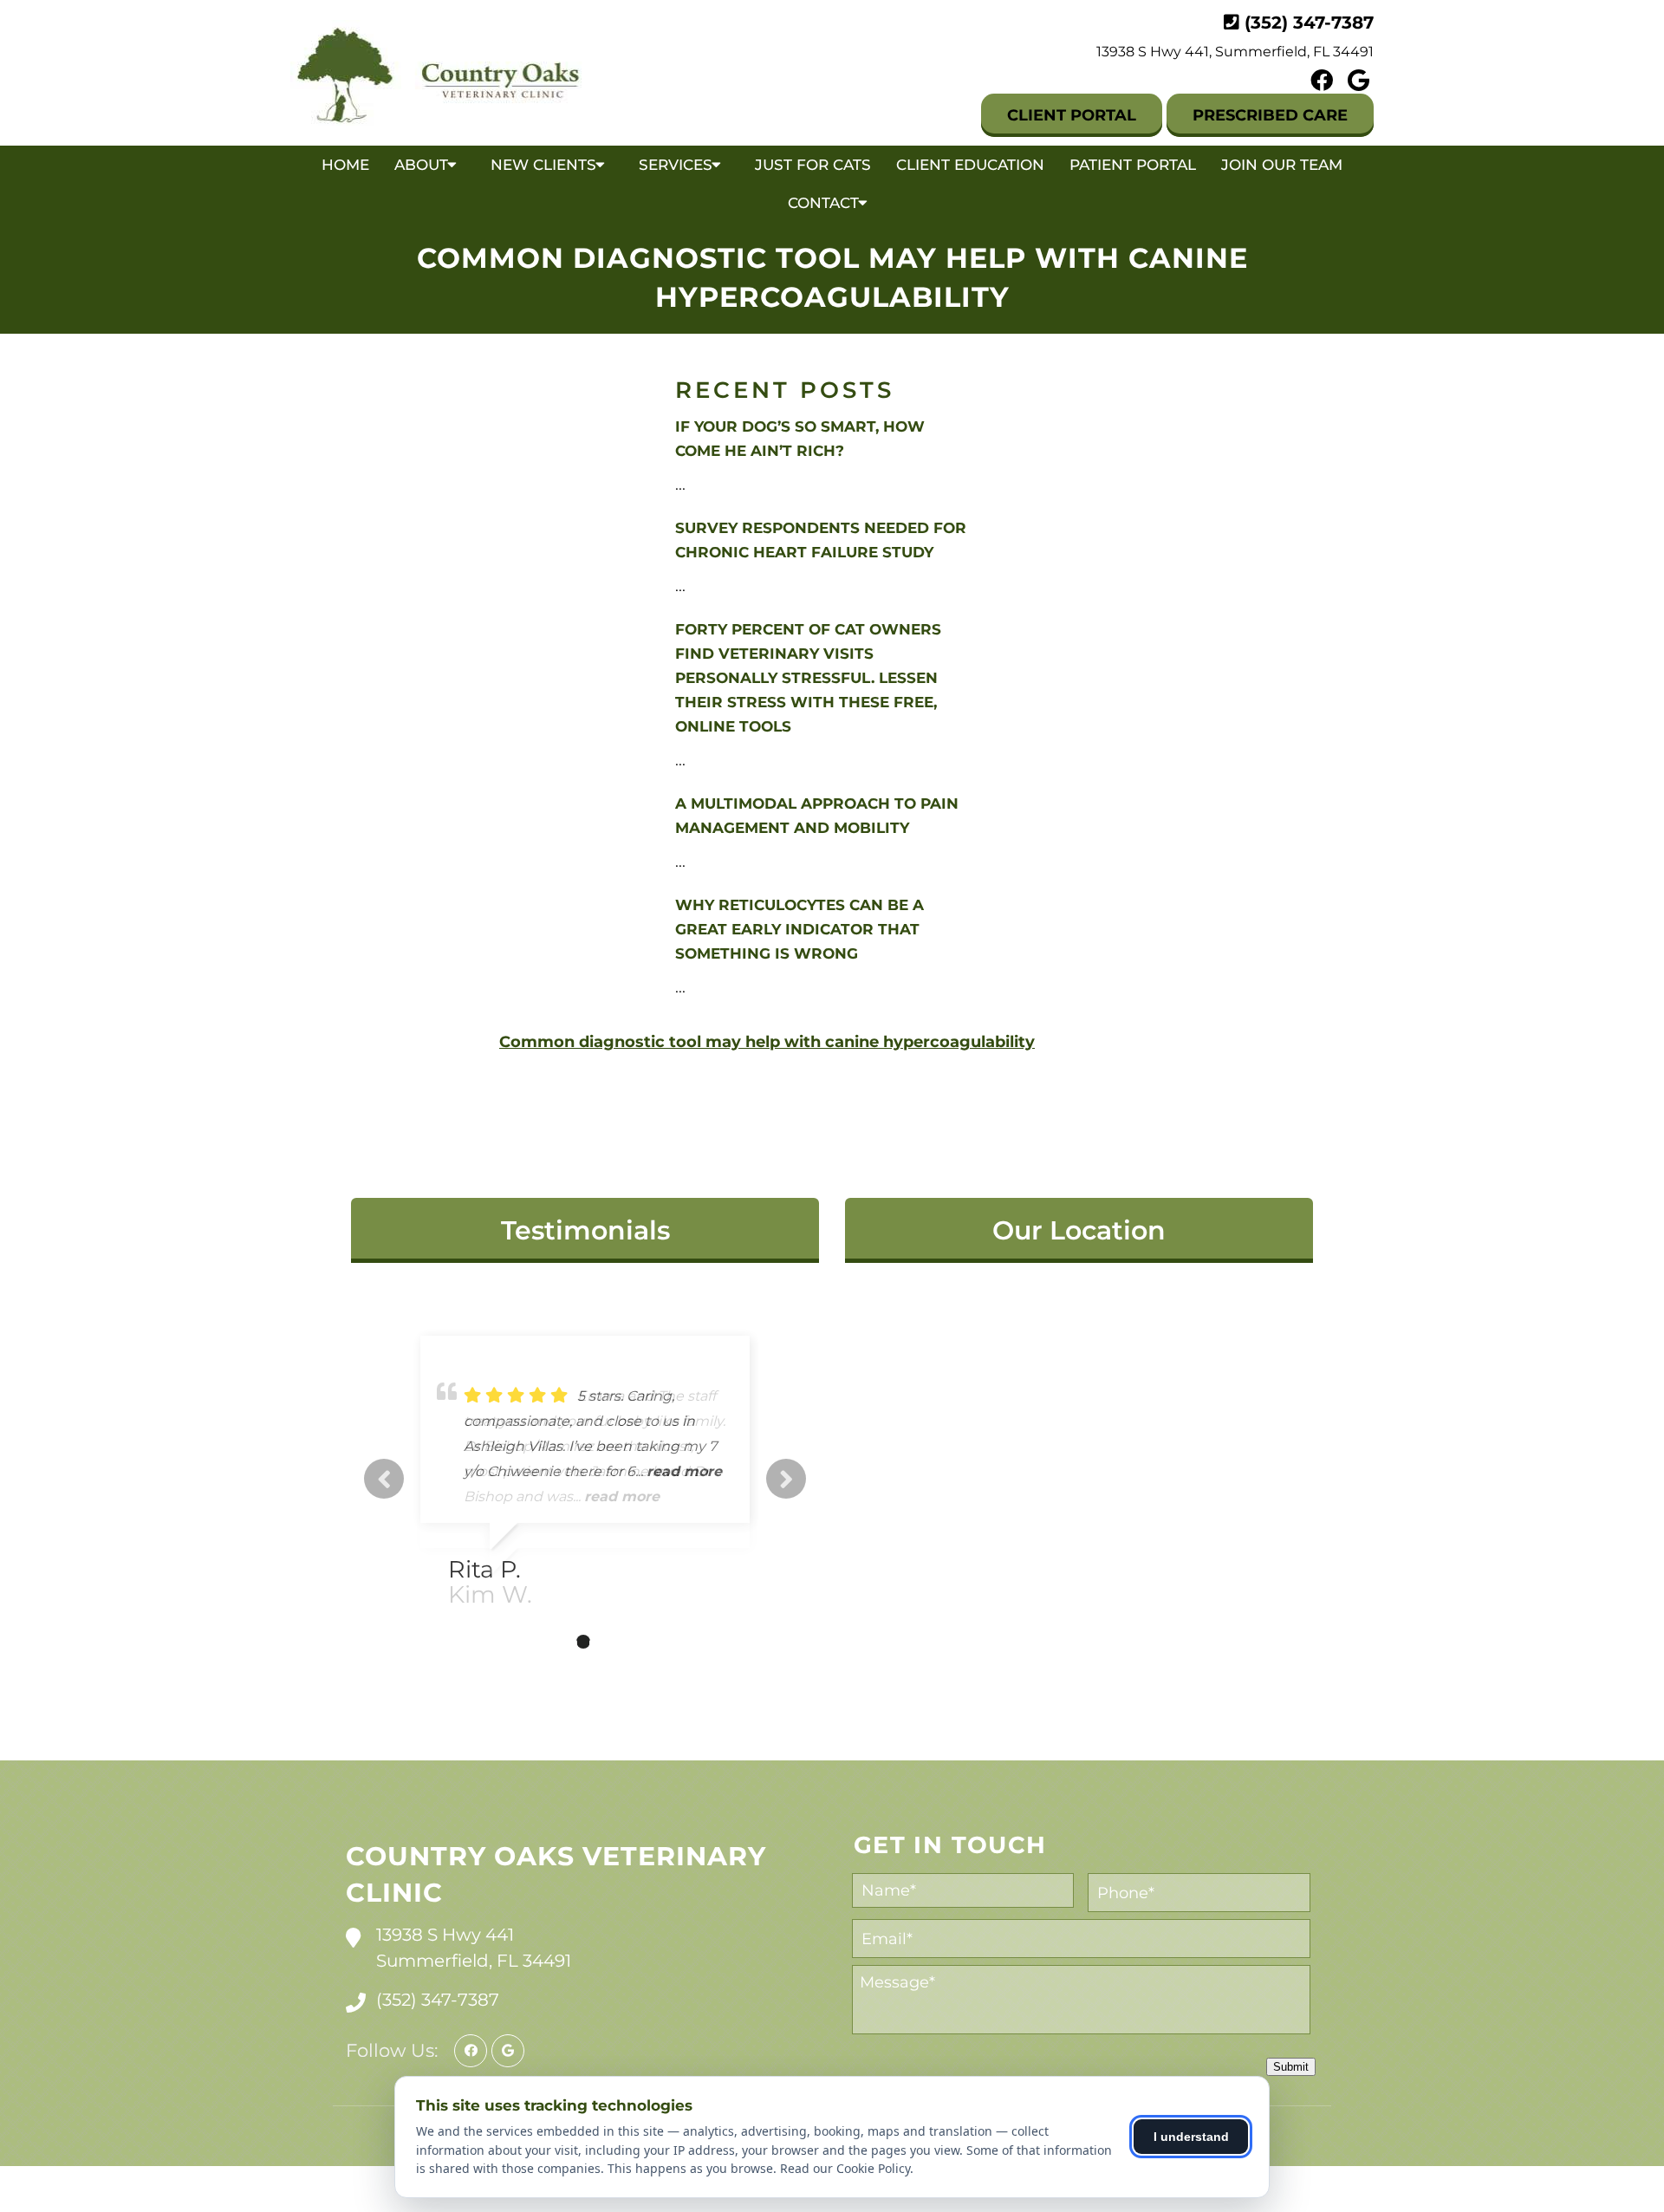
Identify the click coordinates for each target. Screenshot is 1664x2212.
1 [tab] (531, 1642)
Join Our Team (1282, 165)
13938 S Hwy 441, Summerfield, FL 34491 (1235, 52)
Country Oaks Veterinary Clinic (556, 1874)
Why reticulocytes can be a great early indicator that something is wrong (799, 929)
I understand (1191, 2137)
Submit (1291, 2067)
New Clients (543, 165)
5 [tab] (635, 1642)
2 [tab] (557, 1642)
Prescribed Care (1270, 115)
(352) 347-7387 (1309, 23)
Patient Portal (1133, 165)
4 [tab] (609, 1642)
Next (786, 1479)
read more (622, 1496)
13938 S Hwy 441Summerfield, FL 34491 (474, 1948)
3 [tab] (583, 1642)
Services (676, 165)
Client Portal (1072, 115)
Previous (384, 1479)
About (421, 165)
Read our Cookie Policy (845, 2168)
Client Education (970, 165)
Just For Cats (813, 165)
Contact (823, 203)
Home (345, 165)
